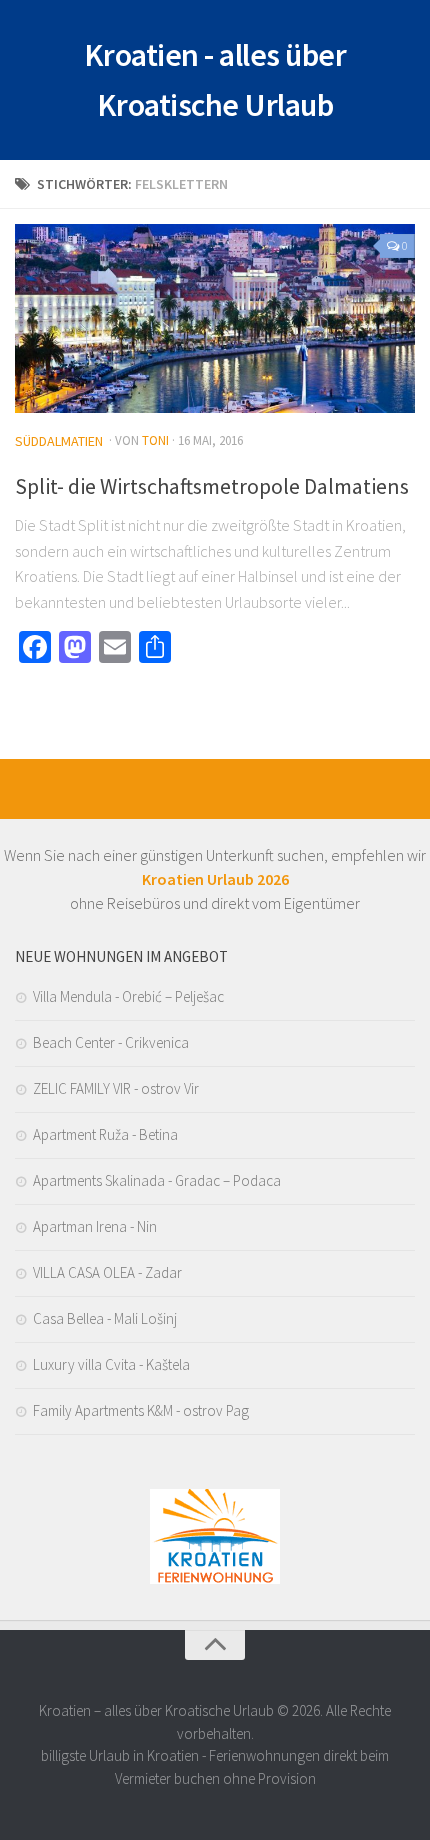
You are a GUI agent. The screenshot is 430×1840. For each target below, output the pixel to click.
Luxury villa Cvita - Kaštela (111, 1364)
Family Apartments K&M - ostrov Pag (141, 1410)
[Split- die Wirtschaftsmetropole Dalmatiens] (215, 318)
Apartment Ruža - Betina (105, 1134)
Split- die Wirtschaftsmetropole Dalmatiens (212, 486)
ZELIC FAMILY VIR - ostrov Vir (116, 1088)
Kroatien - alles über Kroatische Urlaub (215, 80)
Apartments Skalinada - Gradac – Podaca (157, 1180)
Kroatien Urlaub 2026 (215, 879)
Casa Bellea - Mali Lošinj (105, 1318)
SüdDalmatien (59, 441)
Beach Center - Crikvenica (111, 1042)
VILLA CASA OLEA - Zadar (107, 1272)
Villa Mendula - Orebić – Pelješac (128, 996)
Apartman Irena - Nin (95, 1226)
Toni (155, 440)
